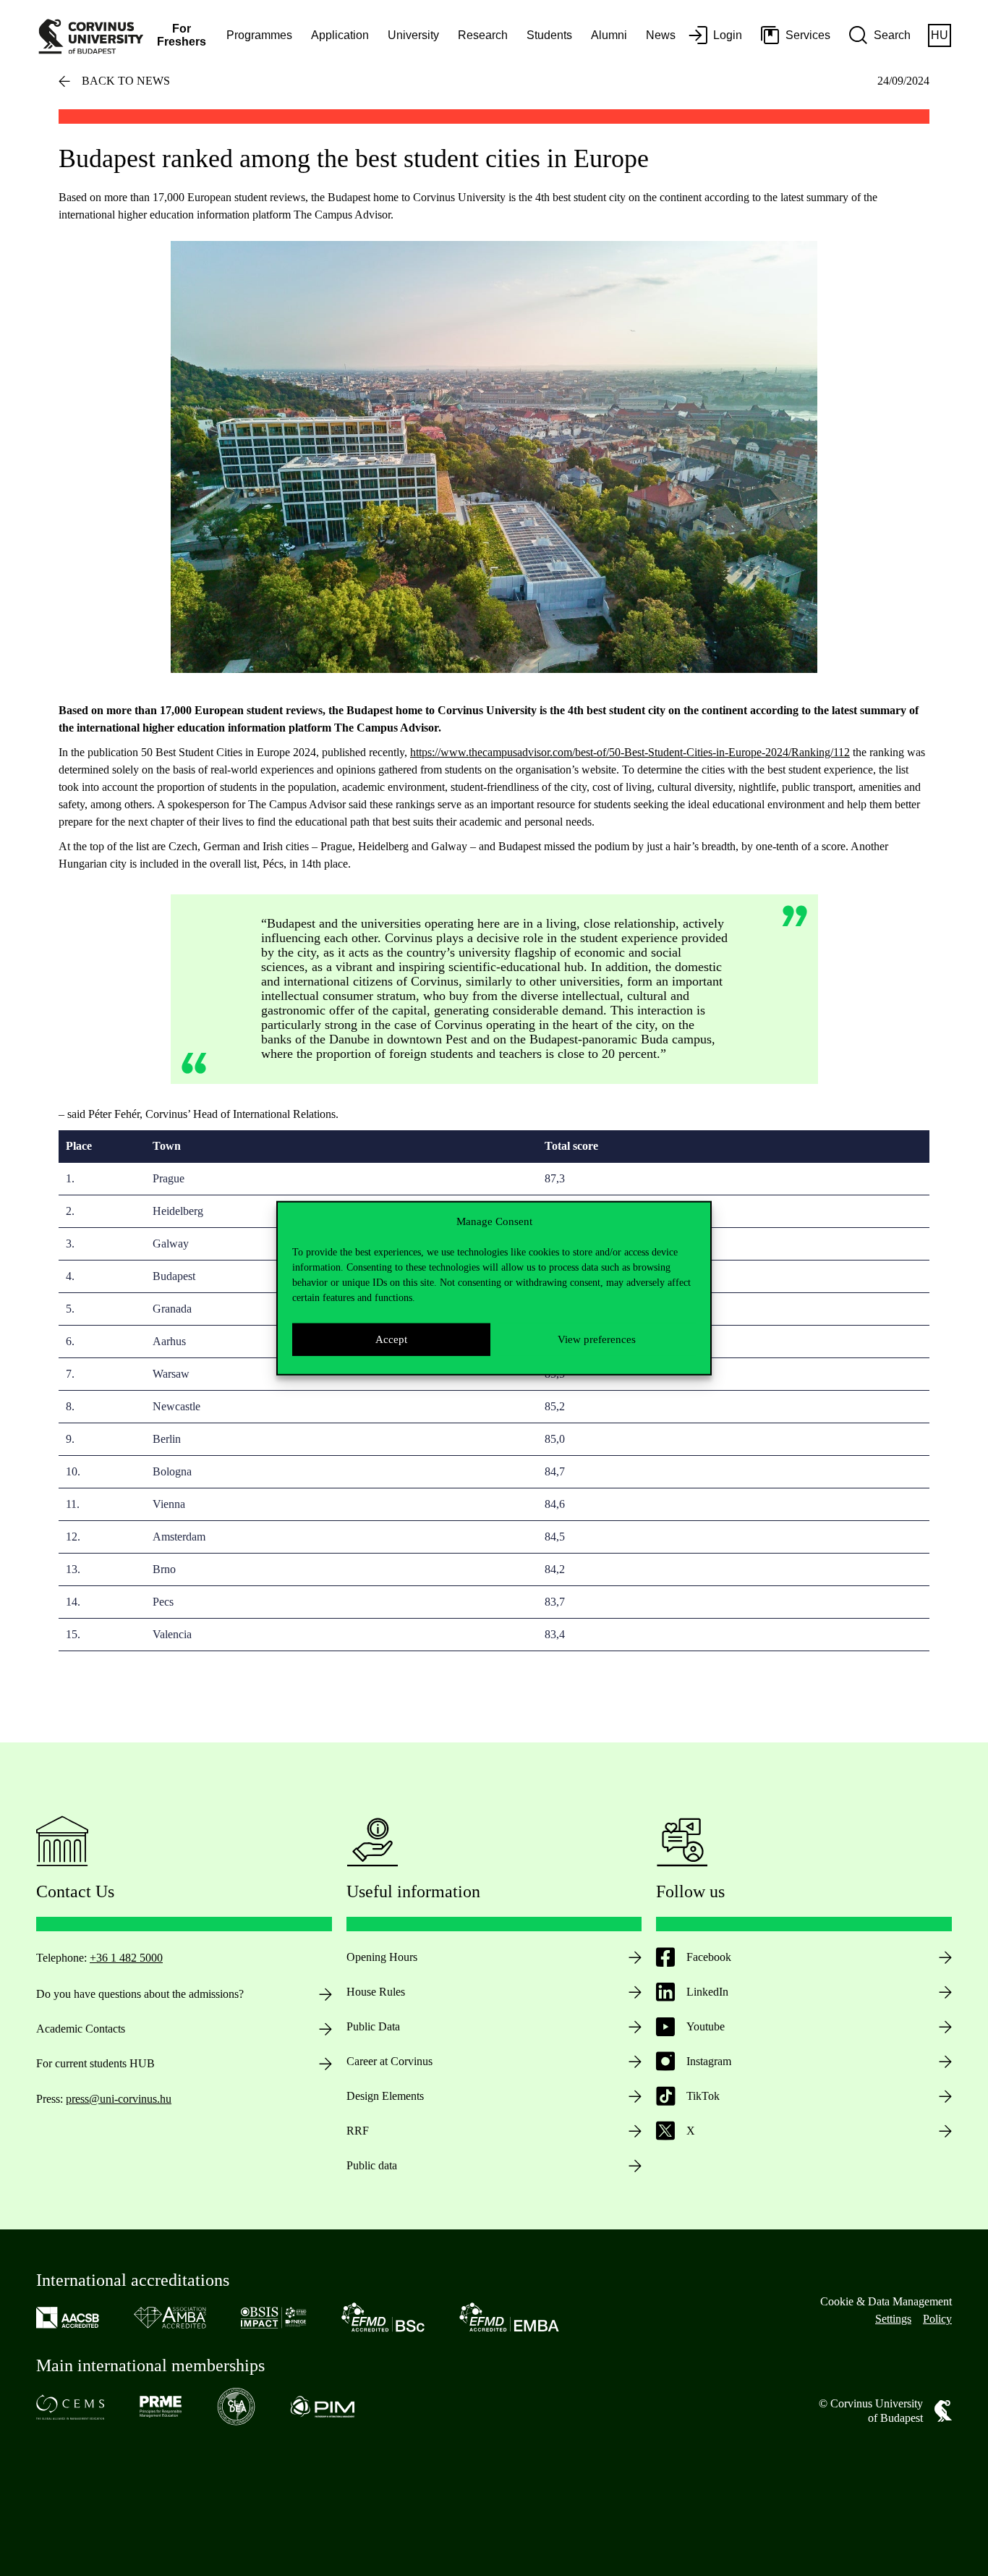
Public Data (373, 2026)
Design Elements (385, 2096)
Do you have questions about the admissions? (140, 1994)
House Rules (376, 1992)
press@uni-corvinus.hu (119, 2099)
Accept (391, 1339)
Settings (893, 2319)
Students (549, 35)
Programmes (259, 35)
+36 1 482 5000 (126, 1958)
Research (483, 35)
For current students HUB (95, 2063)
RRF (358, 2131)
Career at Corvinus (389, 2061)
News (661, 35)
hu (940, 35)
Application (340, 35)
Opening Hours (382, 1957)
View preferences (597, 1339)
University (413, 35)
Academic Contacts (81, 2029)
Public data (372, 2165)
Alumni (609, 35)
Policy (937, 2319)
